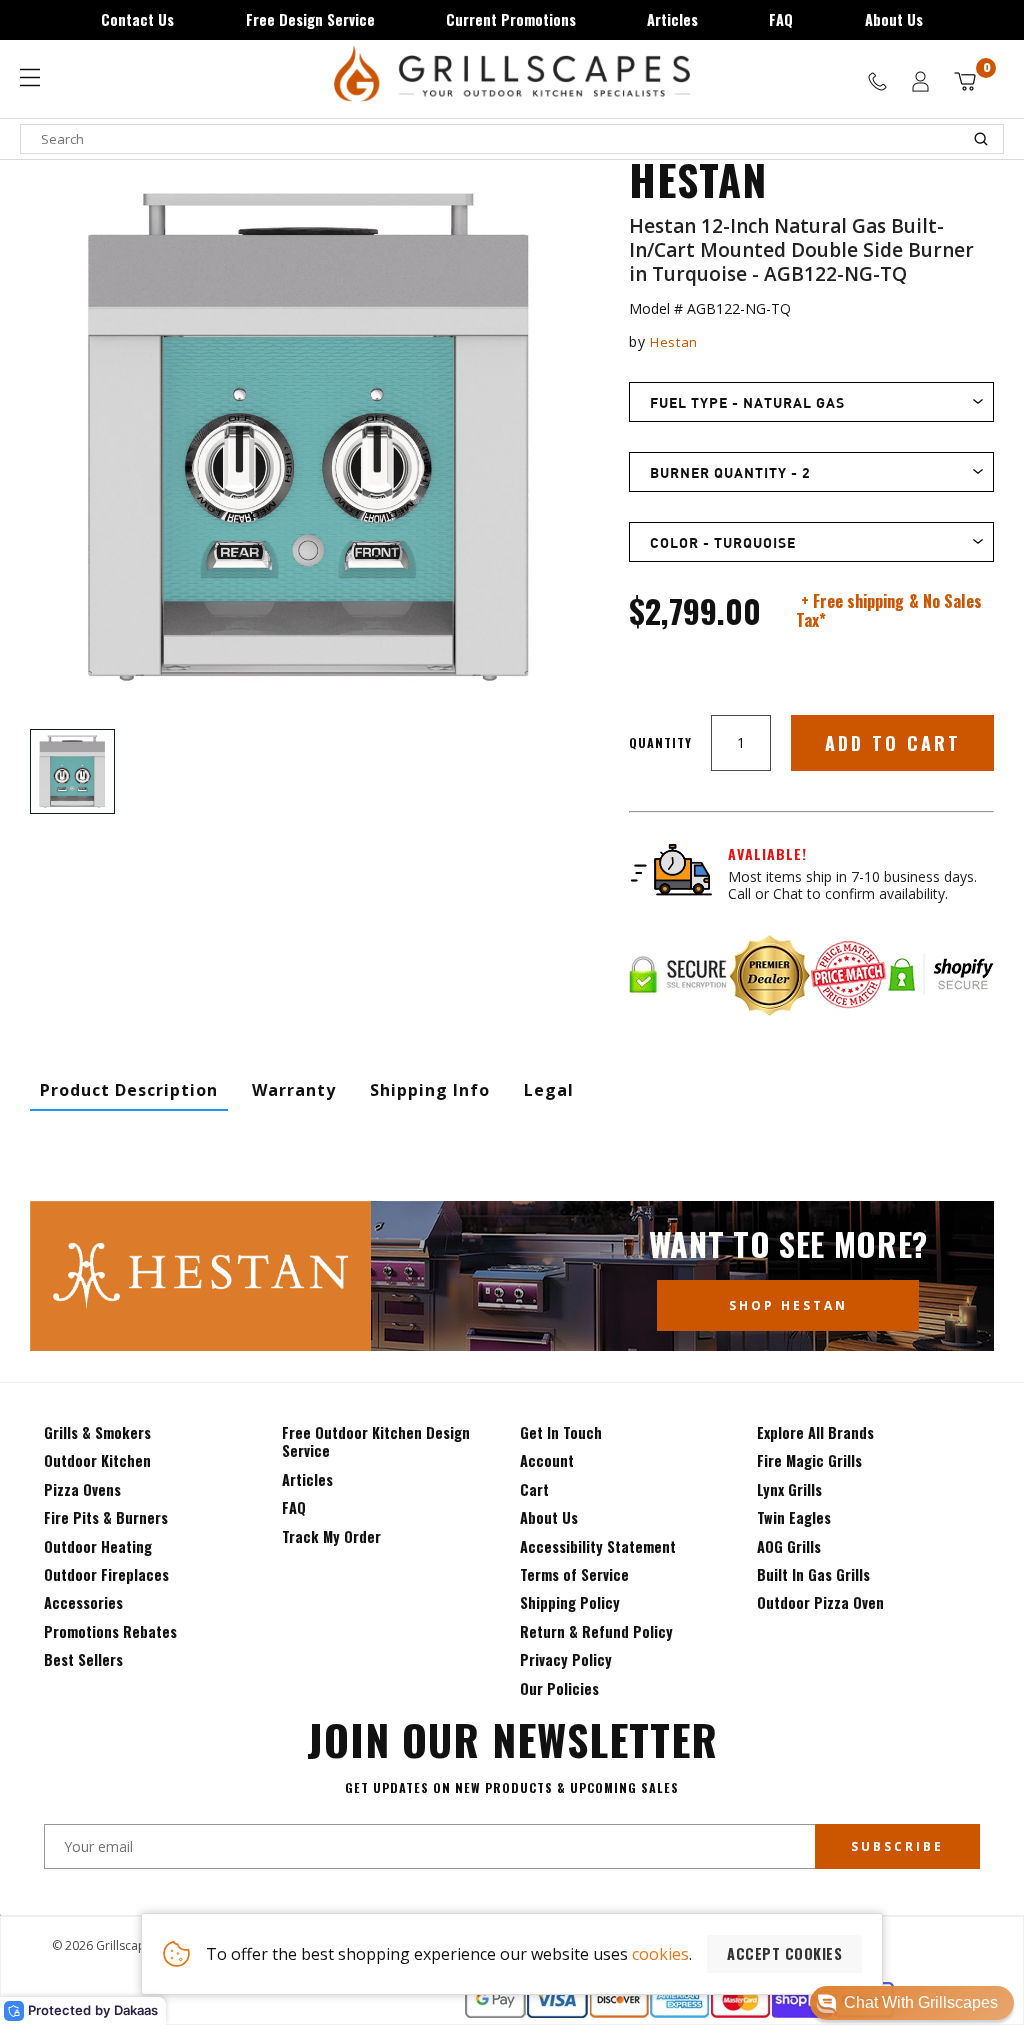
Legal (549, 1090)
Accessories (83, 1602)
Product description (129, 1090)
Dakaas (136, 2010)
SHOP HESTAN (788, 1305)
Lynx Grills (789, 1489)
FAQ (781, 19)
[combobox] (512, 139)
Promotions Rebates (110, 1631)
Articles (672, 19)
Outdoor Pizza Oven (820, 1602)
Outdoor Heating (98, 1546)
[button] (912, 2003)
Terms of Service (574, 1574)
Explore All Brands (815, 1432)
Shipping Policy (570, 1602)
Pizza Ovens (82, 1489)
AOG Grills (789, 1546)
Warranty (294, 1090)
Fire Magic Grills (809, 1460)
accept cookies (784, 1953)
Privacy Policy (566, 1659)
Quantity (660, 742)
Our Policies (559, 1688)
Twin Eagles (794, 1517)
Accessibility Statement (598, 1546)
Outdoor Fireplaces (106, 1574)
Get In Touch (561, 1432)
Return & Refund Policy (596, 1631)
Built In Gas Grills (813, 1574)
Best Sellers (83, 1659)
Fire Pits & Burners (106, 1517)
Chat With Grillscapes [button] (921, 2002)
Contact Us (137, 19)
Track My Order (331, 1536)
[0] (965, 81)
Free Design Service (310, 19)
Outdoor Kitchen (97, 1460)
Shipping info (430, 1090)
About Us (894, 19)
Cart (534, 1489)
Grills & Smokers (97, 1432)
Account (547, 1460)
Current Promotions (511, 19)
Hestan (674, 342)
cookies (660, 1954)
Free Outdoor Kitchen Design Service (376, 1441)
